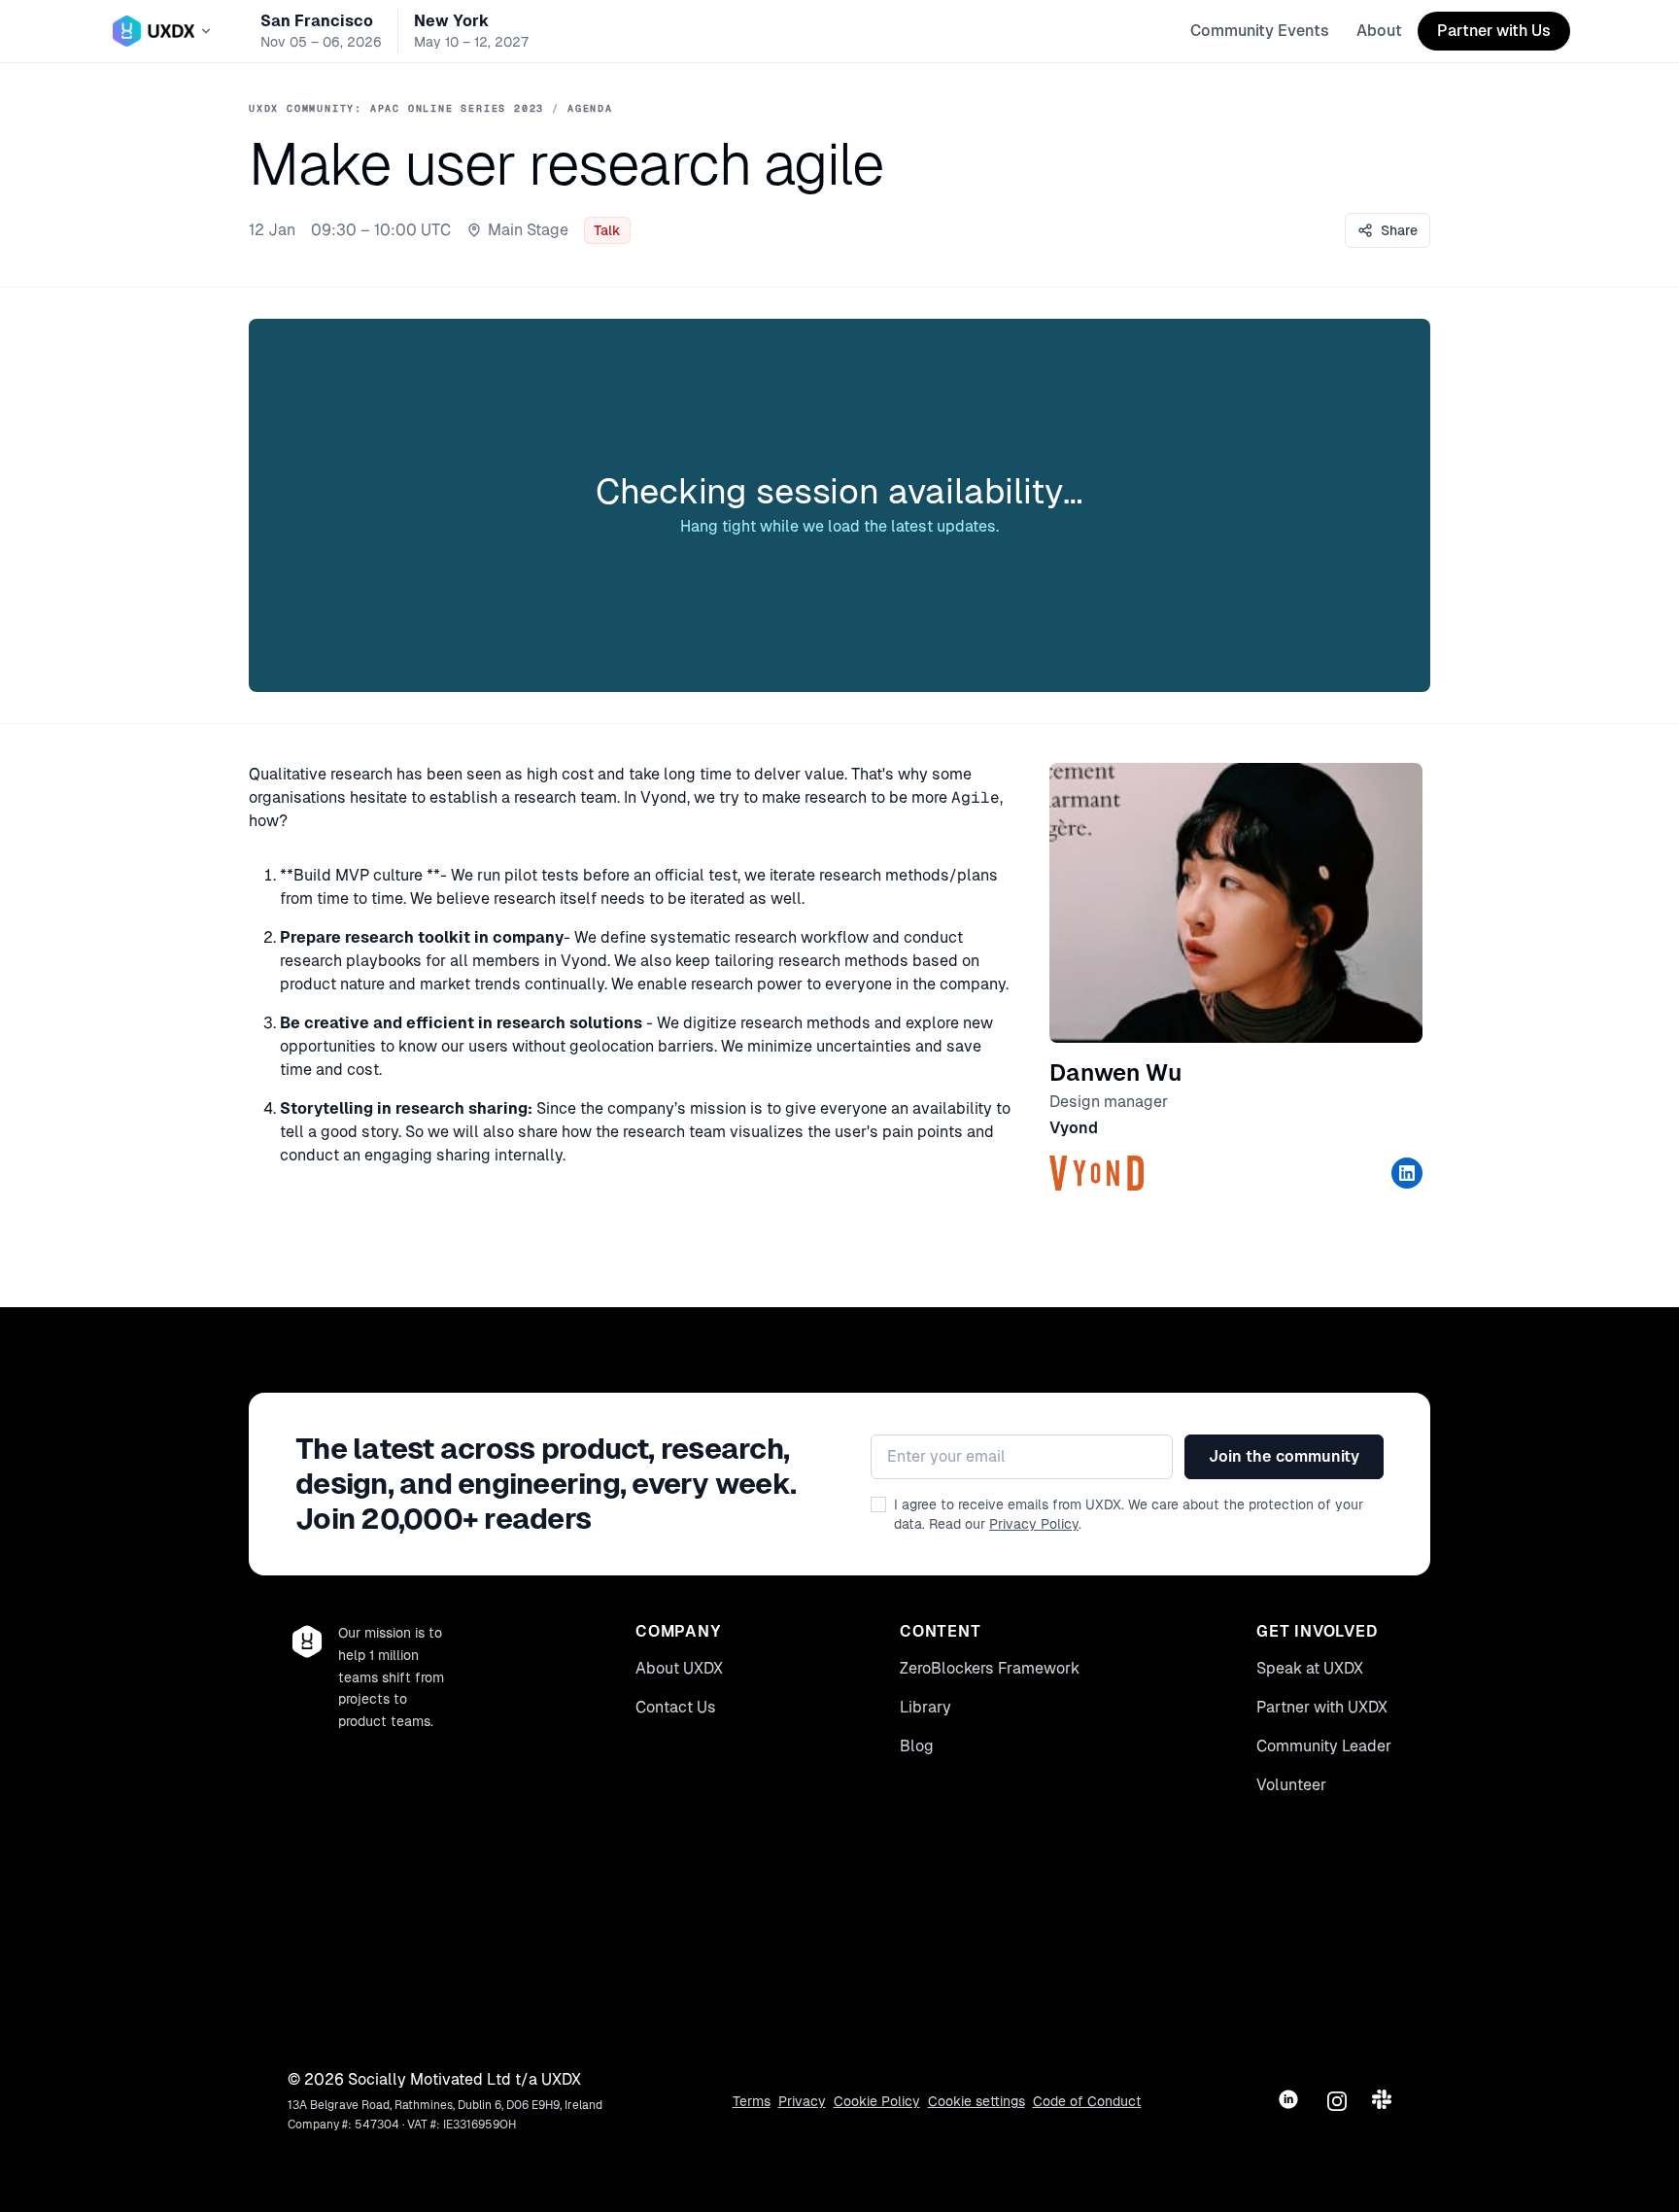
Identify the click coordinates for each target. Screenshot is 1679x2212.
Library (925, 1707)
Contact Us (676, 1707)
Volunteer (1291, 1785)
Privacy (802, 2101)
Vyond (1074, 1128)
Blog (917, 1746)
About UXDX (679, 1668)
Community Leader (1324, 1746)
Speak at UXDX (1310, 1668)
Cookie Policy (877, 2101)
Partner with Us (1494, 31)
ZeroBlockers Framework (990, 1668)
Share (1399, 230)
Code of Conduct (1087, 2101)
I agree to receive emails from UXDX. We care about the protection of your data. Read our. (1129, 1514)
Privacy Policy (1034, 1524)
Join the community (1284, 1456)
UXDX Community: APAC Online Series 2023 (396, 108)
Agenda (590, 108)
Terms (752, 2101)
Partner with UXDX (1322, 1707)
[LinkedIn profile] (1407, 1173)
